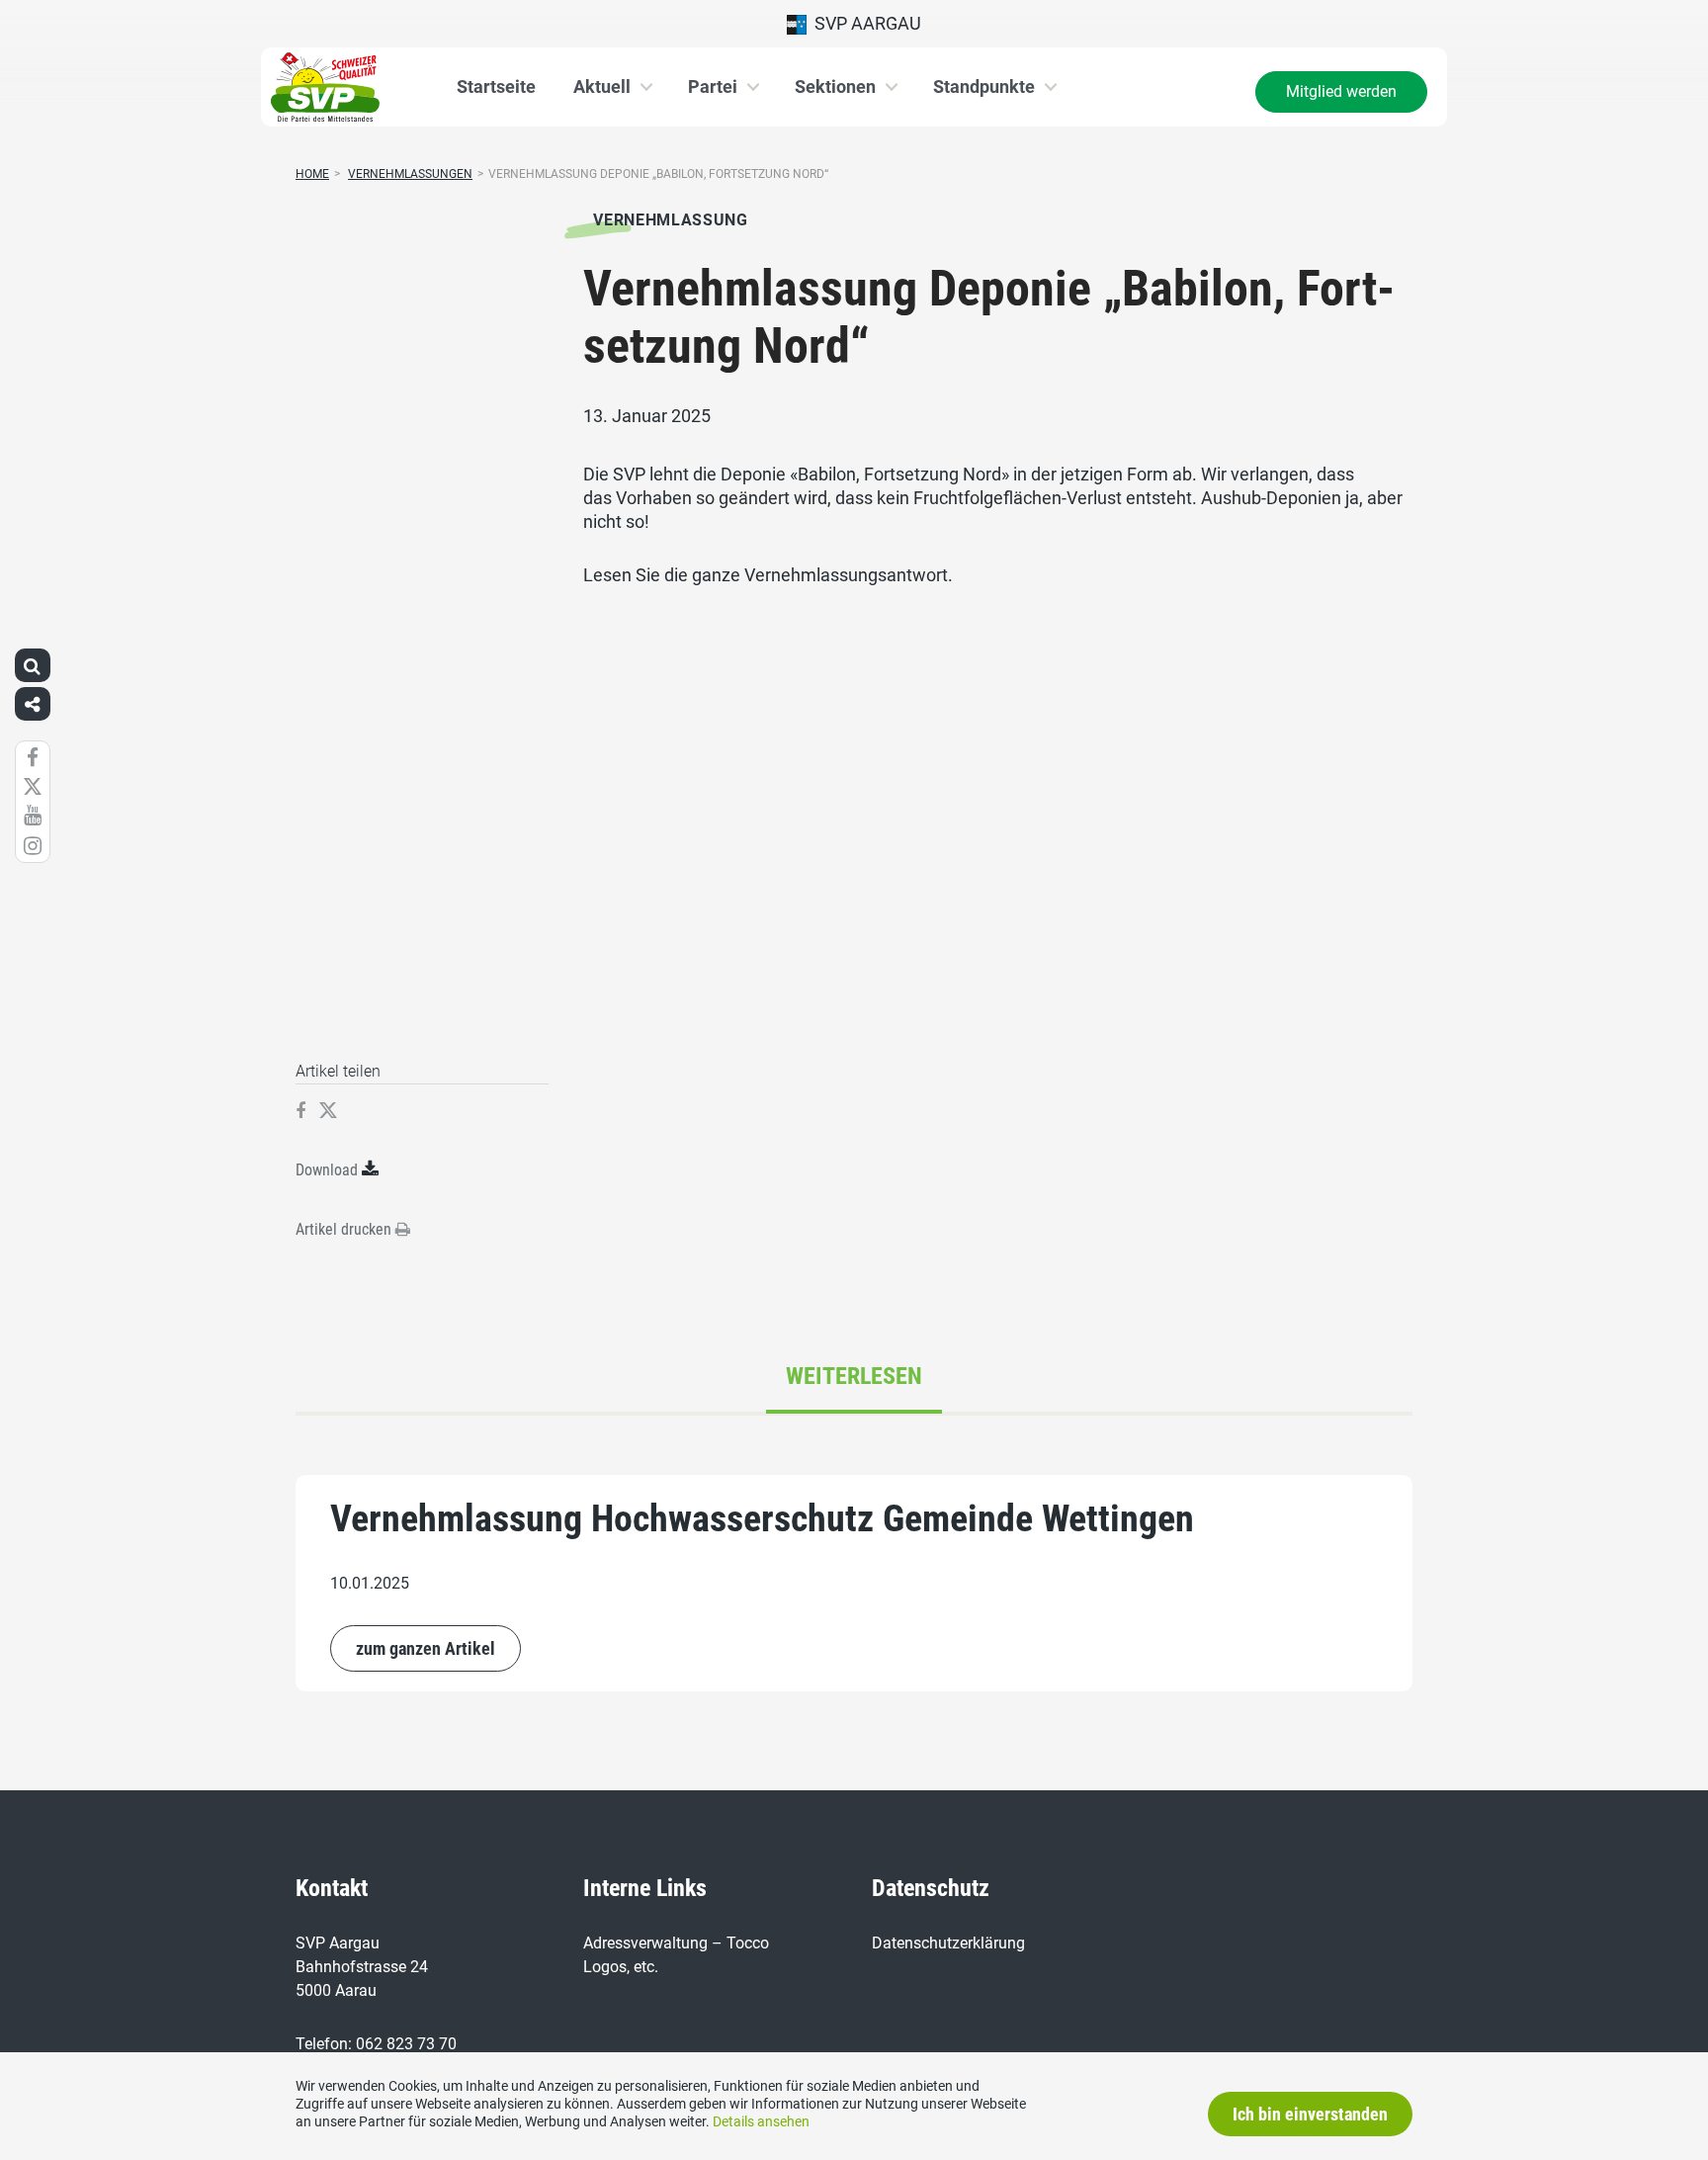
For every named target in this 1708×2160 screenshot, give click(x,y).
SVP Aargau (864, 23)
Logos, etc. (621, 1967)
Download (327, 1170)
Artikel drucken (345, 1229)
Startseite (496, 86)
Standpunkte (984, 86)
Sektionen (835, 86)
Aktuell (602, 86)
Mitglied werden (1341, 91)
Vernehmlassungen (410, 174)
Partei (713, 86)
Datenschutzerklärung (948, 1943)
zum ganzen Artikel (426, 1648)
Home (312, 174)
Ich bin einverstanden (1310, 2114)
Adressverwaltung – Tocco (676, 1943)
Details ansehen (761, 2121)
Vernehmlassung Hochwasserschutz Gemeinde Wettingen (762, 1518)
